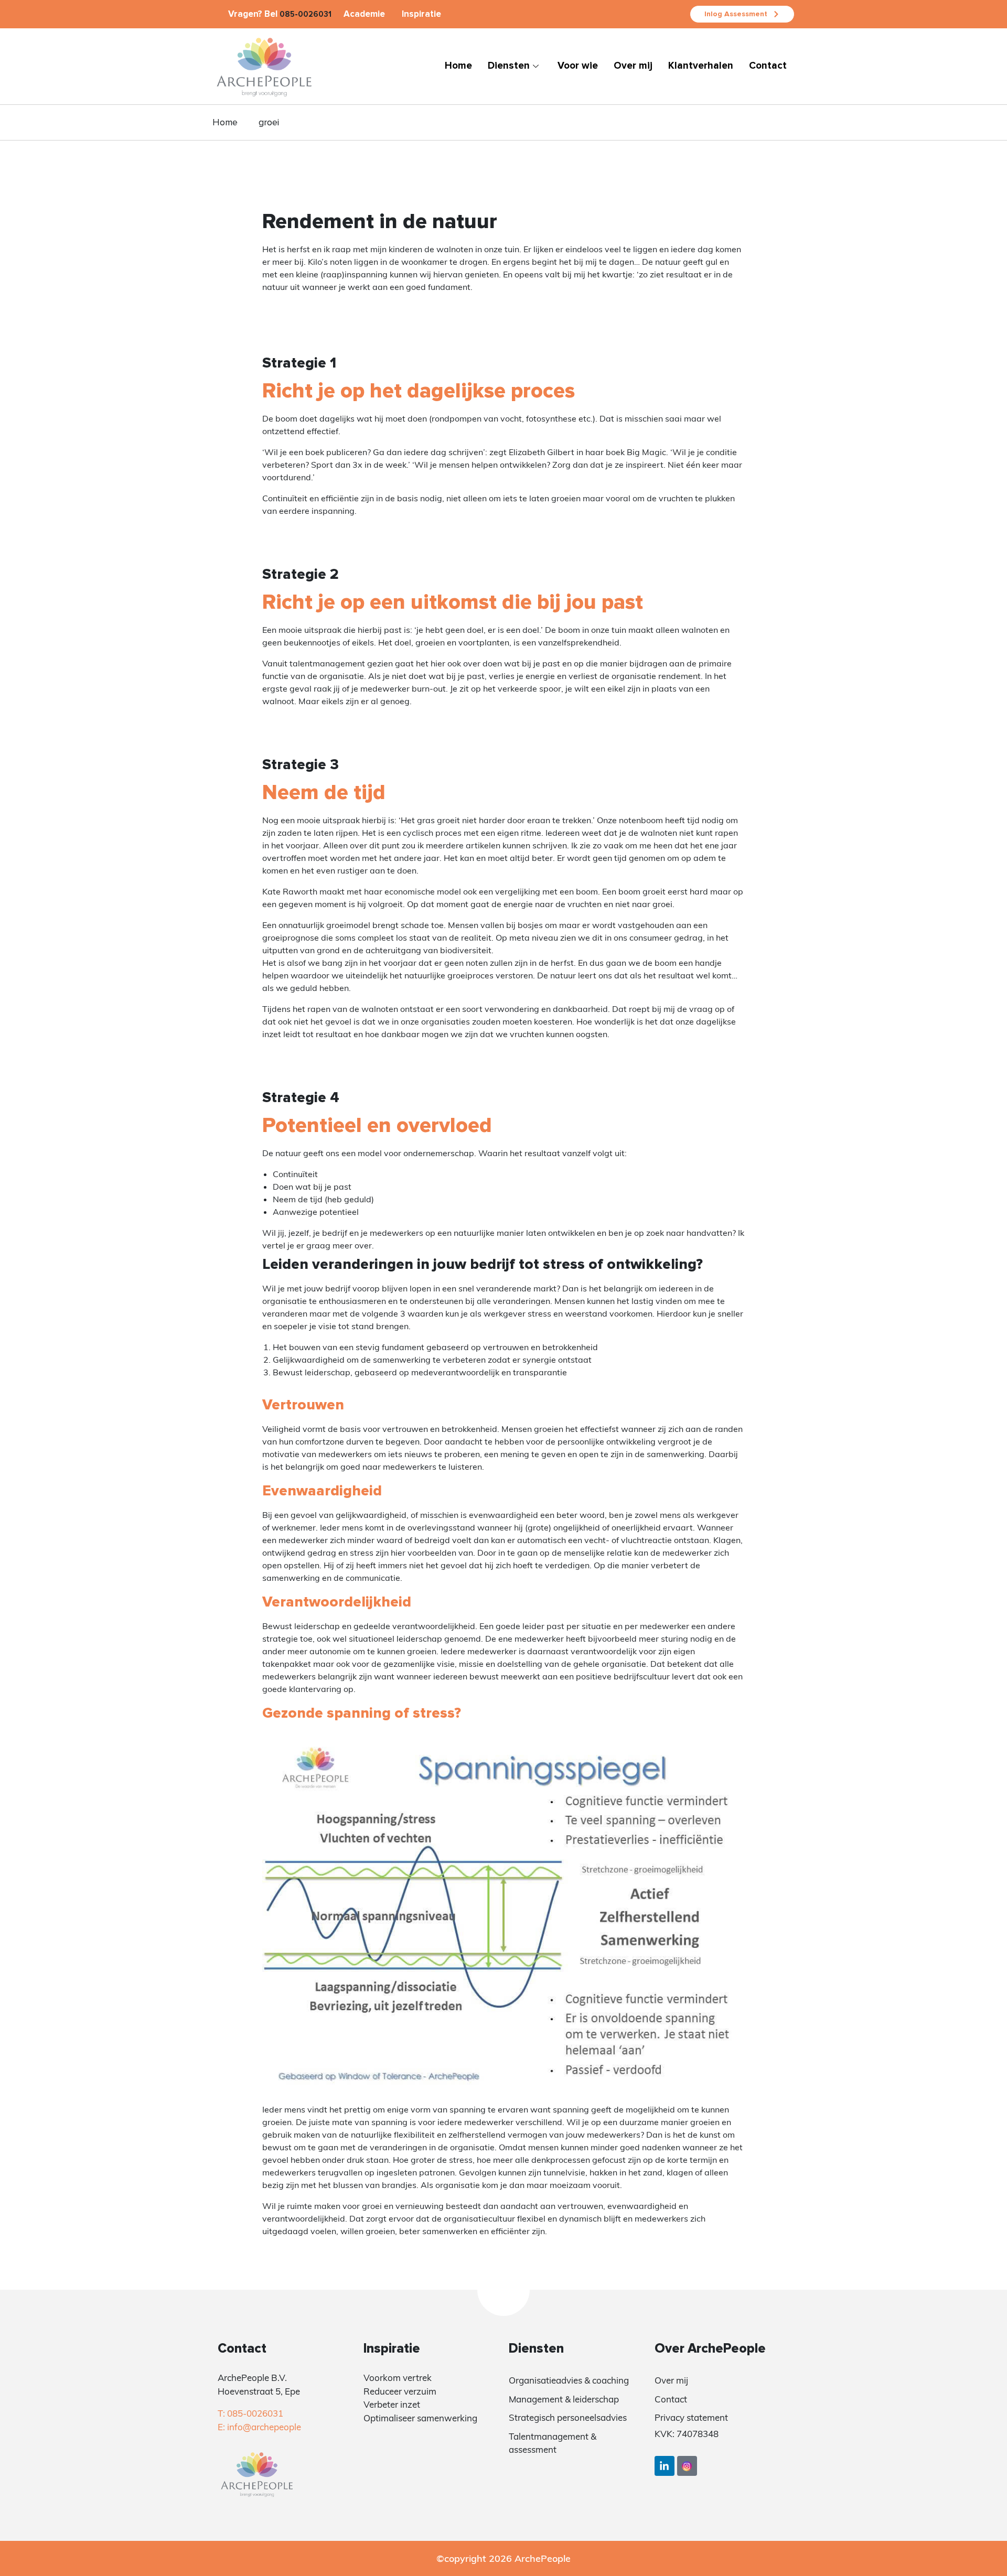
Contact (768, 66)
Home (458, 66)
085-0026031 (306, 14)
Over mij (633, 66)
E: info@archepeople (259, 2427)
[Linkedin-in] (665, 2466)
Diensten (509, 66)
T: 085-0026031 (250, 2413)
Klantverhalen (701, 66)
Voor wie (578, 66)
